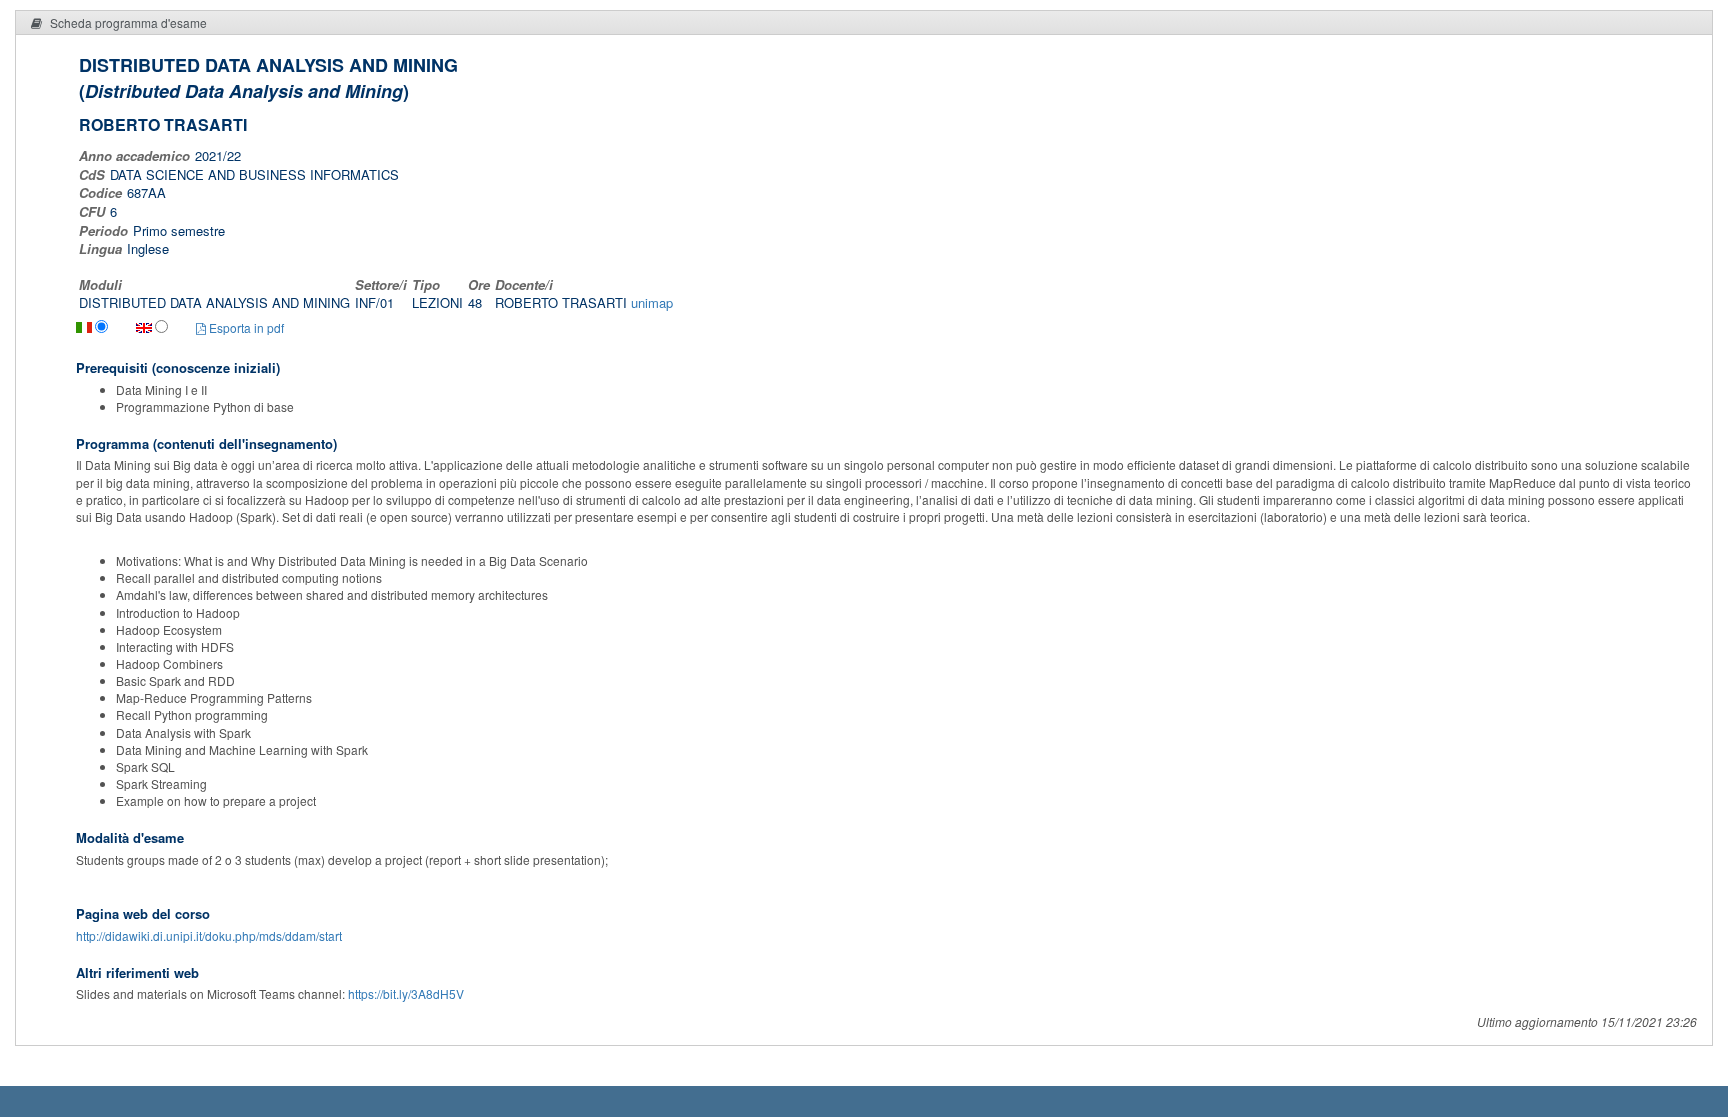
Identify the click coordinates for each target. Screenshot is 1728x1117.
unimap (652, 302)
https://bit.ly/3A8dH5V (406, 993)
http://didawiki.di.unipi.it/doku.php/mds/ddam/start (209, 935)
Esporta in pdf (245, 327)
